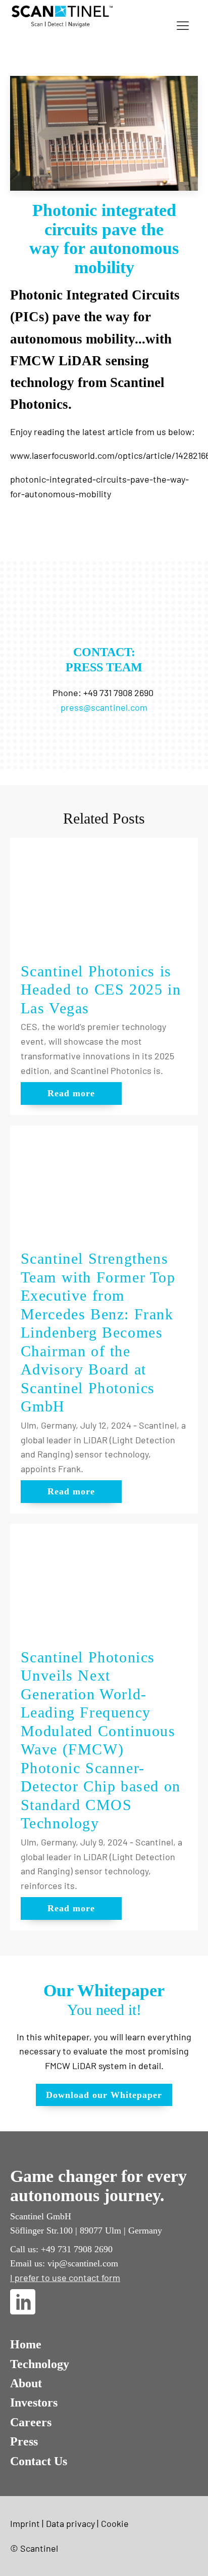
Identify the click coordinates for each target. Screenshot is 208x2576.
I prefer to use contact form (65, 2278)
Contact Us (39, 2461)
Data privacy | (72, 2523)
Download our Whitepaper (104, 2095)
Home (26, 2344)
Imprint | (27, 2523)
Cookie (115, 2523)
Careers (31, 2422)
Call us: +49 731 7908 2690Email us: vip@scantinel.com (64, 2256)
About (26, 2383)
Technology (40, 2364)
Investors (34, 2402)
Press (24, 2441)
